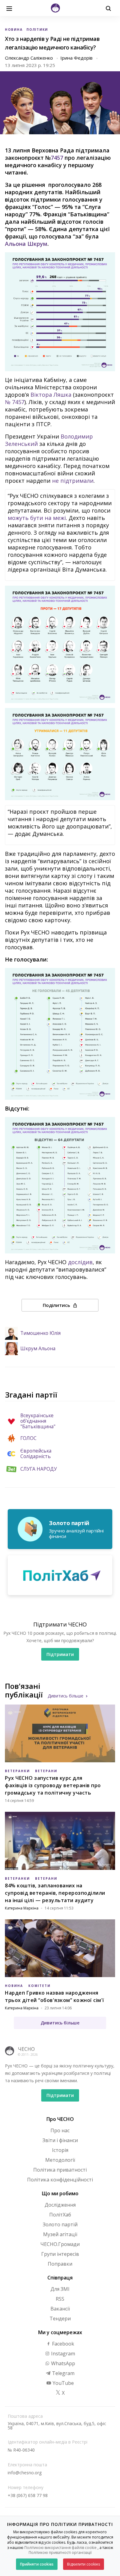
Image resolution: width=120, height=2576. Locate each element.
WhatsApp (62, 2363)
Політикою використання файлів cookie (60, 2548)
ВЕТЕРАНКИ (17, 1771)
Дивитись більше (66, 1696)
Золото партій (60, 2224)
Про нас (60, 2130)
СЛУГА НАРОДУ (39, 1469)
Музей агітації (60, 2234)
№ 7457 (15, 402)
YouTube (63, 2383)
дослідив (80, 1262)
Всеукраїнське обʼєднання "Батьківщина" (38, 1421)
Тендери (60, 2318)
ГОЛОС (28, 1438)
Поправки (60, 2264)
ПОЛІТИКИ (37, 29)
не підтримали (73, 481)
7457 (57, 158)
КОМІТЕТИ (39, 1986)
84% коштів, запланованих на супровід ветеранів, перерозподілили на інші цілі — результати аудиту (55, 1893)
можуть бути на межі (37, 518)
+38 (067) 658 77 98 (28, 2495)
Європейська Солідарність (36, 1454)
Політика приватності (60, 2170)
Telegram (63, 2373)
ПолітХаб (60, 2215)
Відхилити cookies (84, 2564)
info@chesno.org (25, 2473)
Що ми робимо (60, 2193)
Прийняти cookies (37, 2564)
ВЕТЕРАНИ (46, 1771)
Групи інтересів (60, 2254)
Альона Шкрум (26, 244)
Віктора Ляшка (51, 395)
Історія (60, 2150)
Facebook (62, 2344)
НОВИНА (14, 29)
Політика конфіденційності (60, 2180)
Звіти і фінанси (60, 2140)
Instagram (62, 2354)
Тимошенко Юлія (40, 1333)
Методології (60, 2160)
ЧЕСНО (26, 2049)
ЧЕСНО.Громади (60, 2244)
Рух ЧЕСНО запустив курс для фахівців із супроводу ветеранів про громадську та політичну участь (53, 1785)
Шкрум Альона (38, 1349)
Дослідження (60, 2205)
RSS (60, 2299)
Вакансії (60, 2309)
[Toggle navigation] (9, 8)
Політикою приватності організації (60, 2552)
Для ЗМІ (60, 2289)
